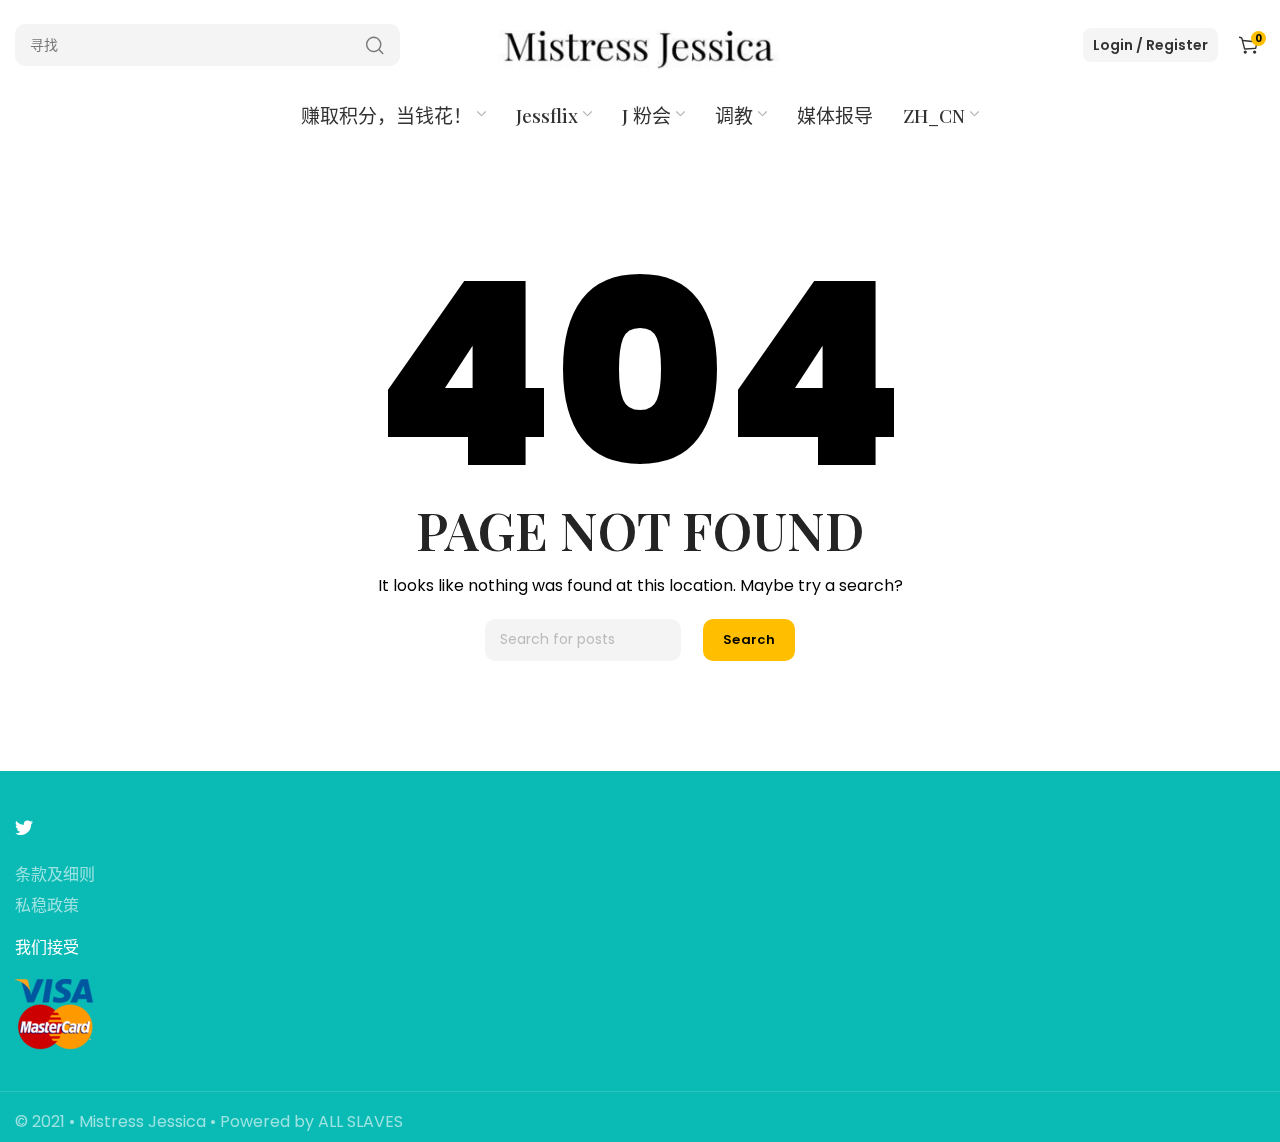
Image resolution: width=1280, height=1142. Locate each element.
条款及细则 (55, 875)
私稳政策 (47, 906)
